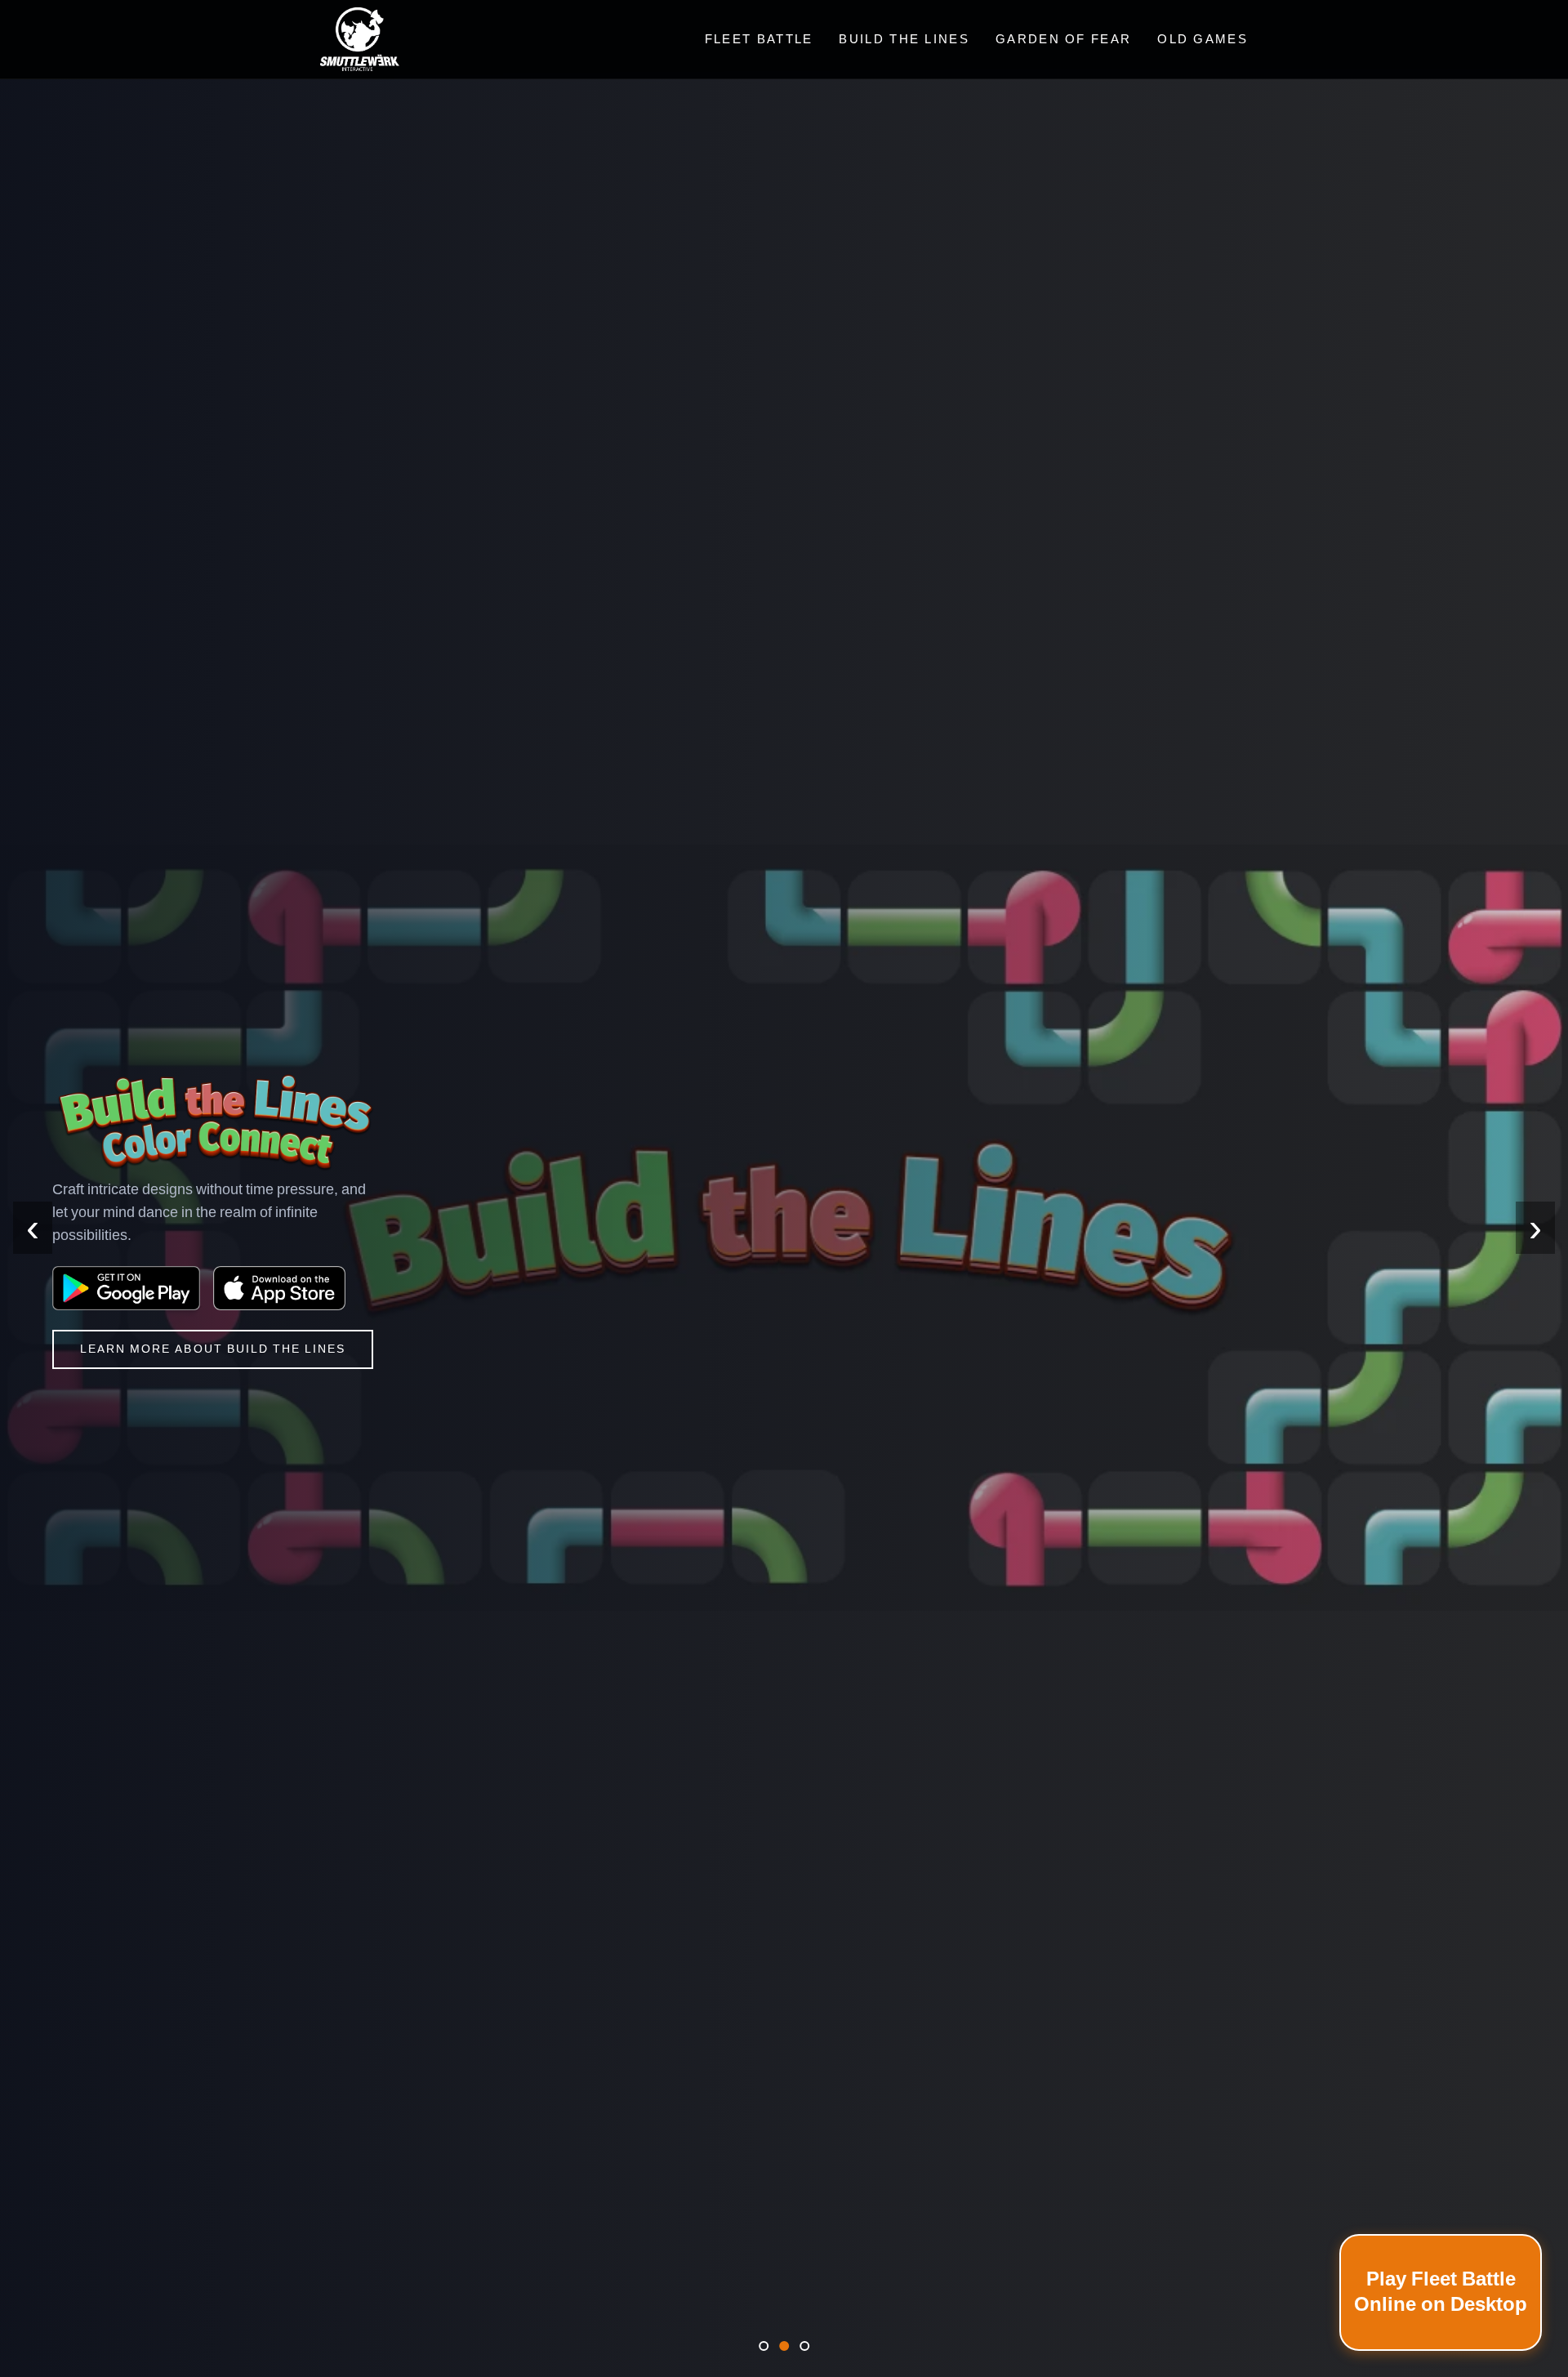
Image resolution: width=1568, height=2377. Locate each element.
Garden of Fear (1063, 39)
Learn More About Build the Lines (213, 1349)
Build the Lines (904, 39)
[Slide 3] (804, 2346)
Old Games (1203, 39)
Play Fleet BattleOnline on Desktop (1441, 2292)
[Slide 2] (784, 2346)
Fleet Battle (759, 39)
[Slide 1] (764, 2346)
